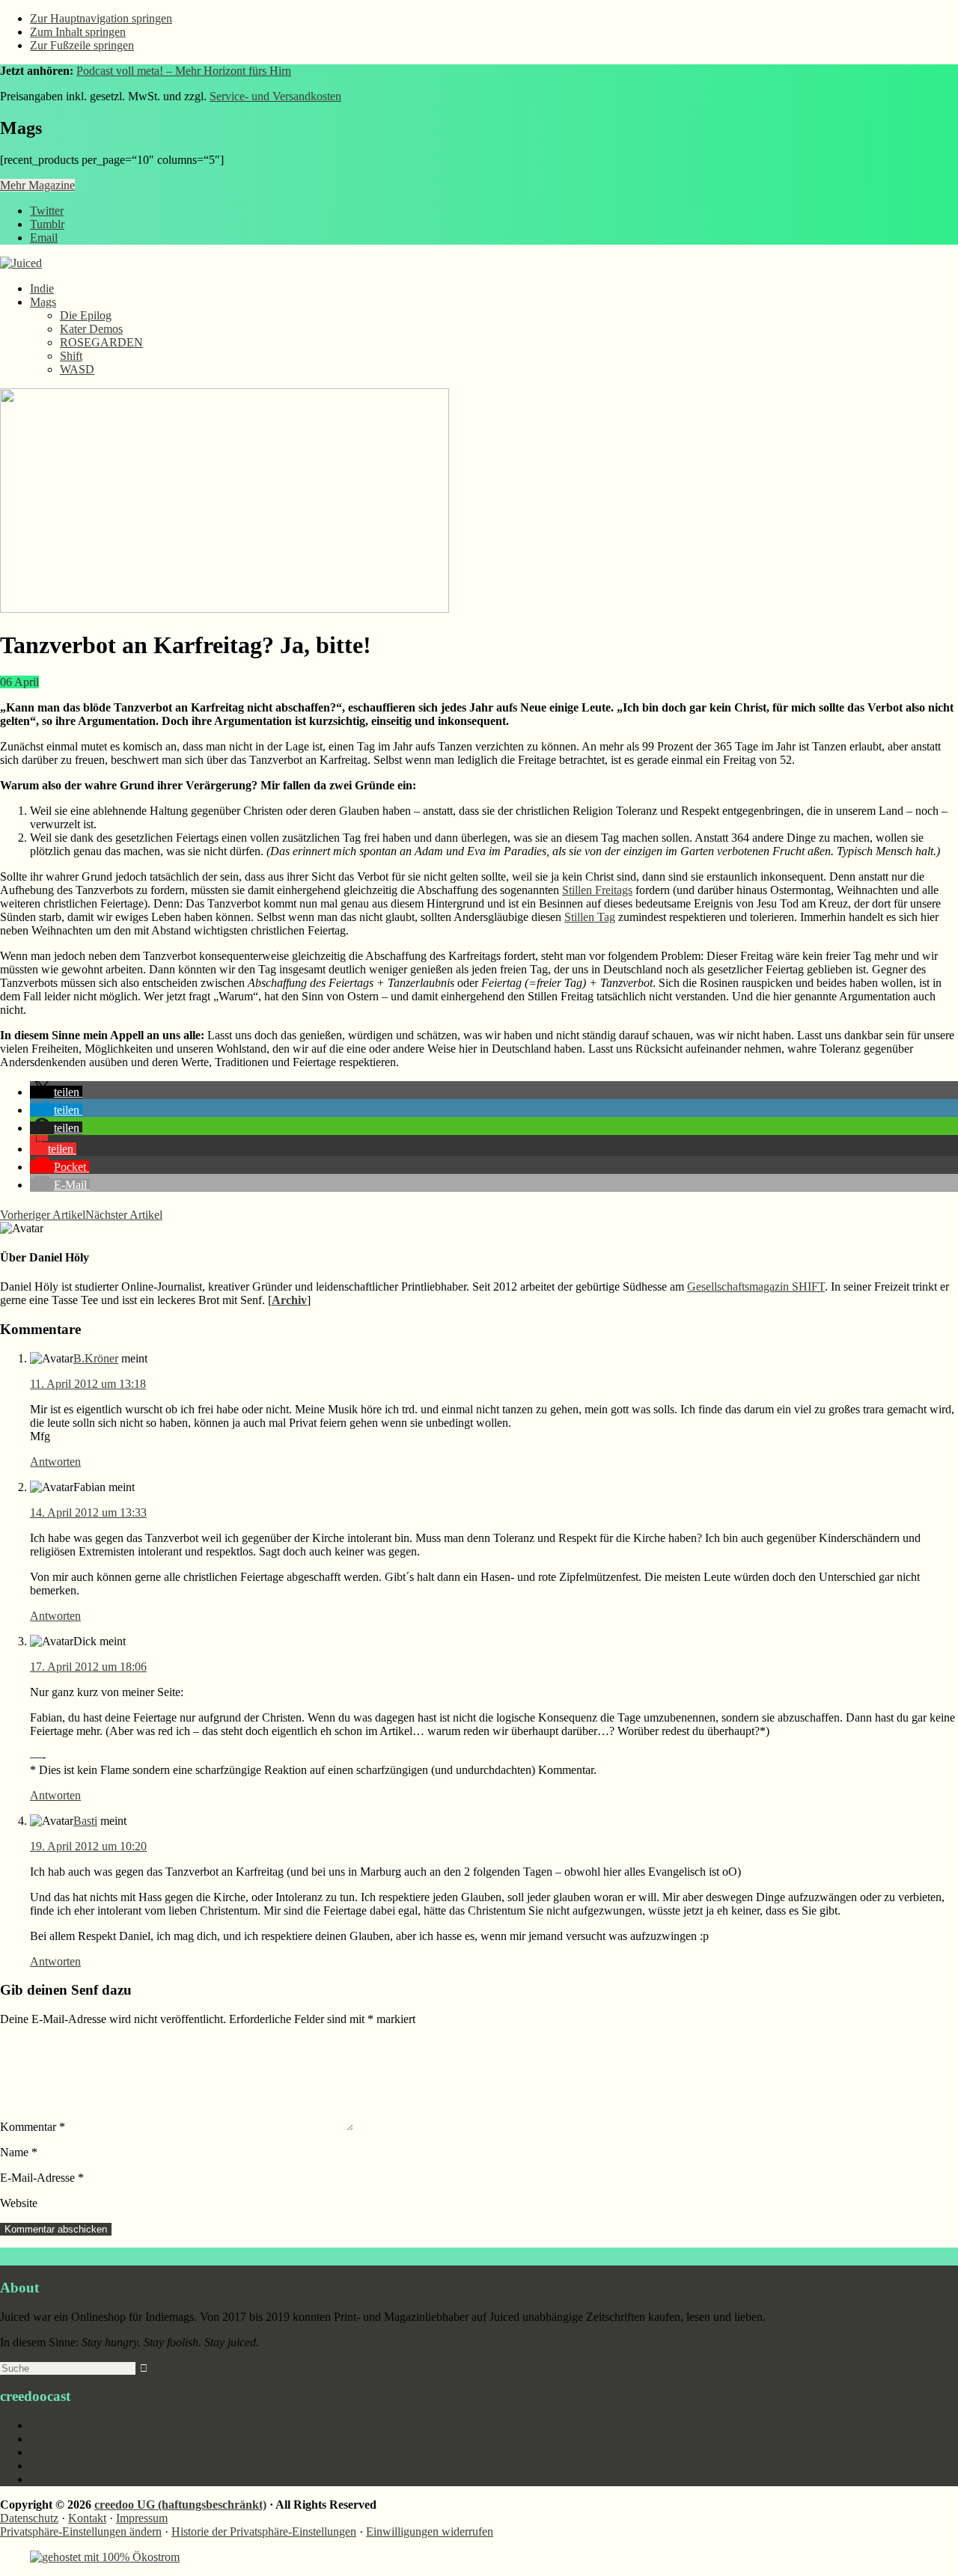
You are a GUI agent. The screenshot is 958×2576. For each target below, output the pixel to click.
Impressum (142, 2518)
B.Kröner (96, 1358)
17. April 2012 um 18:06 (88, 1667)
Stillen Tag (590, 917)
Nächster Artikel (124, 1215)
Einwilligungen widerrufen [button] (430, 2531)
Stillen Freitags (597, 890)
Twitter (47, 211)
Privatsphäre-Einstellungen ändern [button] (81, 2531)
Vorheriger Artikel (43, 1215)
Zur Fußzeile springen (82, 45)
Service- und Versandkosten (275, 96)
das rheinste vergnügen (84, 2439)
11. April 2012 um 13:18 (88, 1384)
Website (19, 2203)
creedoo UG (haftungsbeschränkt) (180, 2505)
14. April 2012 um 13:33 (88, 1512)
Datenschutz (29, 2518)
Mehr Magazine (37, 185)
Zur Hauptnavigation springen (101, 18)
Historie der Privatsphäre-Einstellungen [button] (264, 2531)
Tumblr (47, 224)
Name (19, 2152)
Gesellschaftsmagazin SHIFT (756, 1287)
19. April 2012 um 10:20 (88, 1846)
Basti (85, 1821)
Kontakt (87, 2518)
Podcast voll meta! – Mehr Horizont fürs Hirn (184, 71)
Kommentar (33, 2127)
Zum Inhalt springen (78, 32)
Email (44, 238)
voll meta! (54, 2479)
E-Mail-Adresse (42, 2178)
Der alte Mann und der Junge (99, 2452)
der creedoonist (66, 2466)
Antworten (55, 1462)
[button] (56, 1092)
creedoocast (58, 2425)
